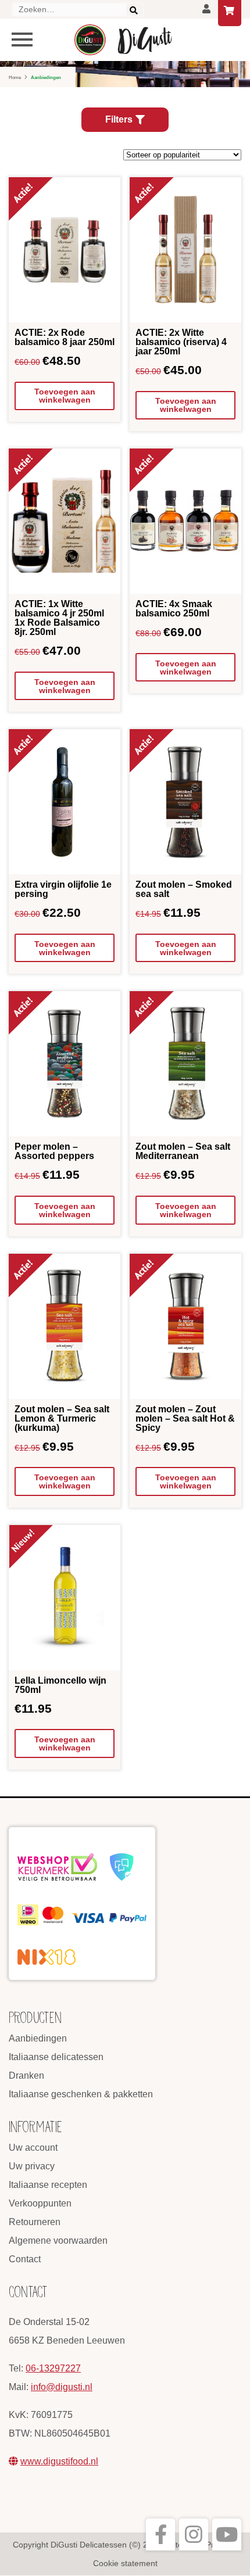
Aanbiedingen (38, 2038)
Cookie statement (125, 2563)
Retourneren (35, 2222)
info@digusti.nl (62, 2387)
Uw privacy (32, 2166)
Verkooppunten (40, 2203)
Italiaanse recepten (48, 2185)
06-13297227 (53, 2368)
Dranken (26, 2075)
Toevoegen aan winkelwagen (65, 396)
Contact (25, 2259)
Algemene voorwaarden (58, 2240)
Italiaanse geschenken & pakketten (81, 2094)
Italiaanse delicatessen (56, 2057)
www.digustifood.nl (59, 2461)
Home (15, 78)
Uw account (33, 2148)
